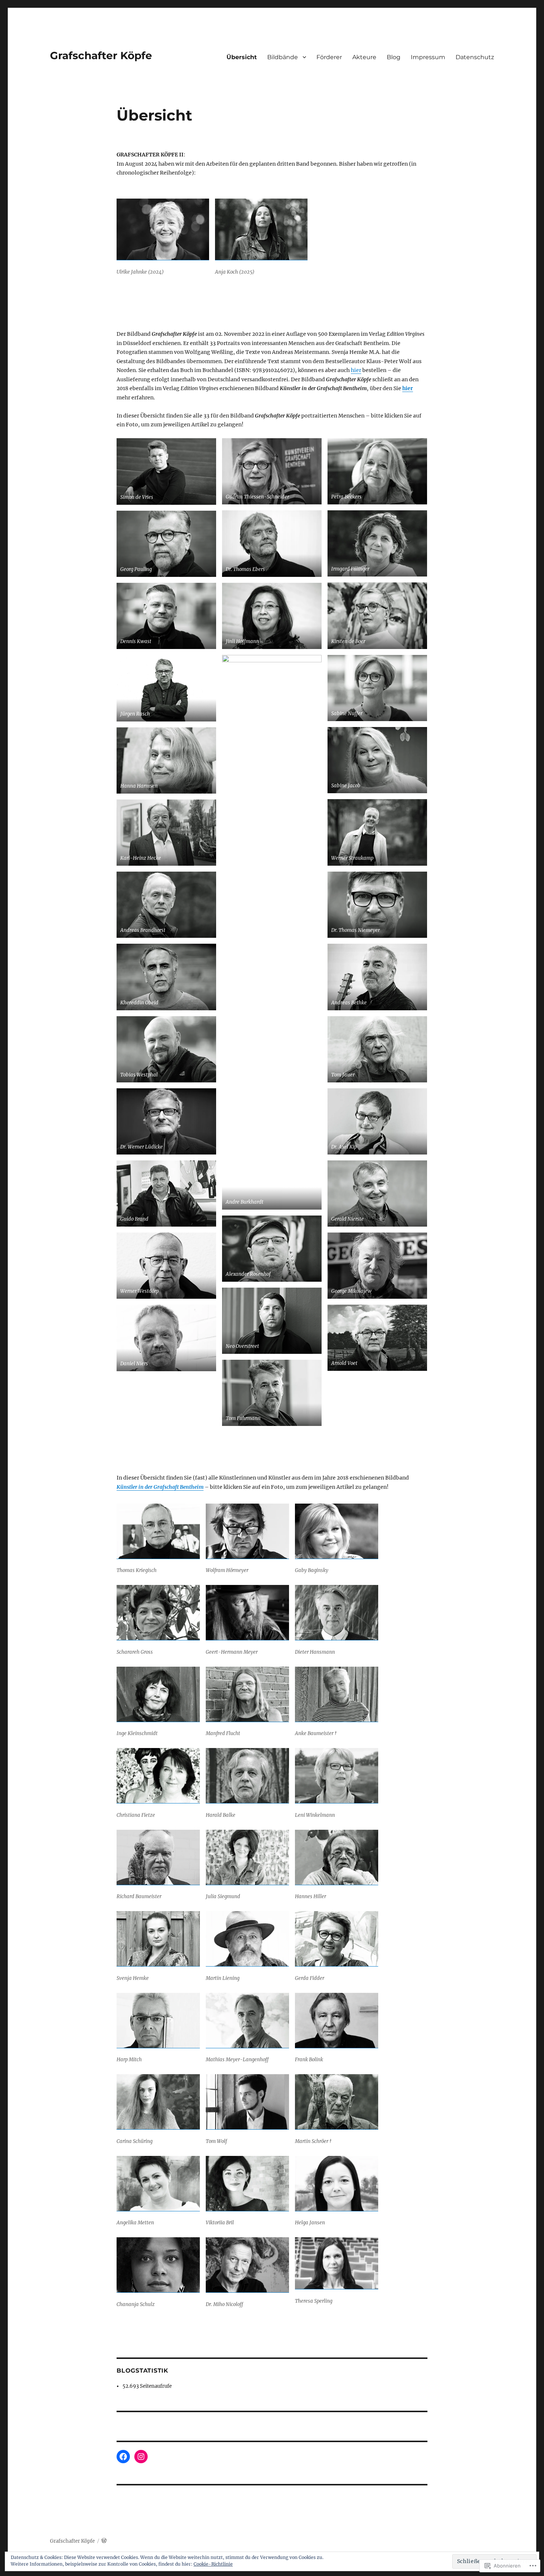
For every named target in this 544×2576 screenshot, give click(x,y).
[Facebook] (123, 2457)
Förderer (329, 57)
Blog (394, 57)
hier (356, 370)
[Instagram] (141, 2457)
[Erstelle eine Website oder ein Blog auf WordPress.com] (104, 2541)
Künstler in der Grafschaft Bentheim (160, 1487)
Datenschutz (475, 57)
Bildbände (283, 57)
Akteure (364, 57)
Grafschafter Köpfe (101, 55)
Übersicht (242, 57)
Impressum (428, 57)
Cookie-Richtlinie (213, 2564)
